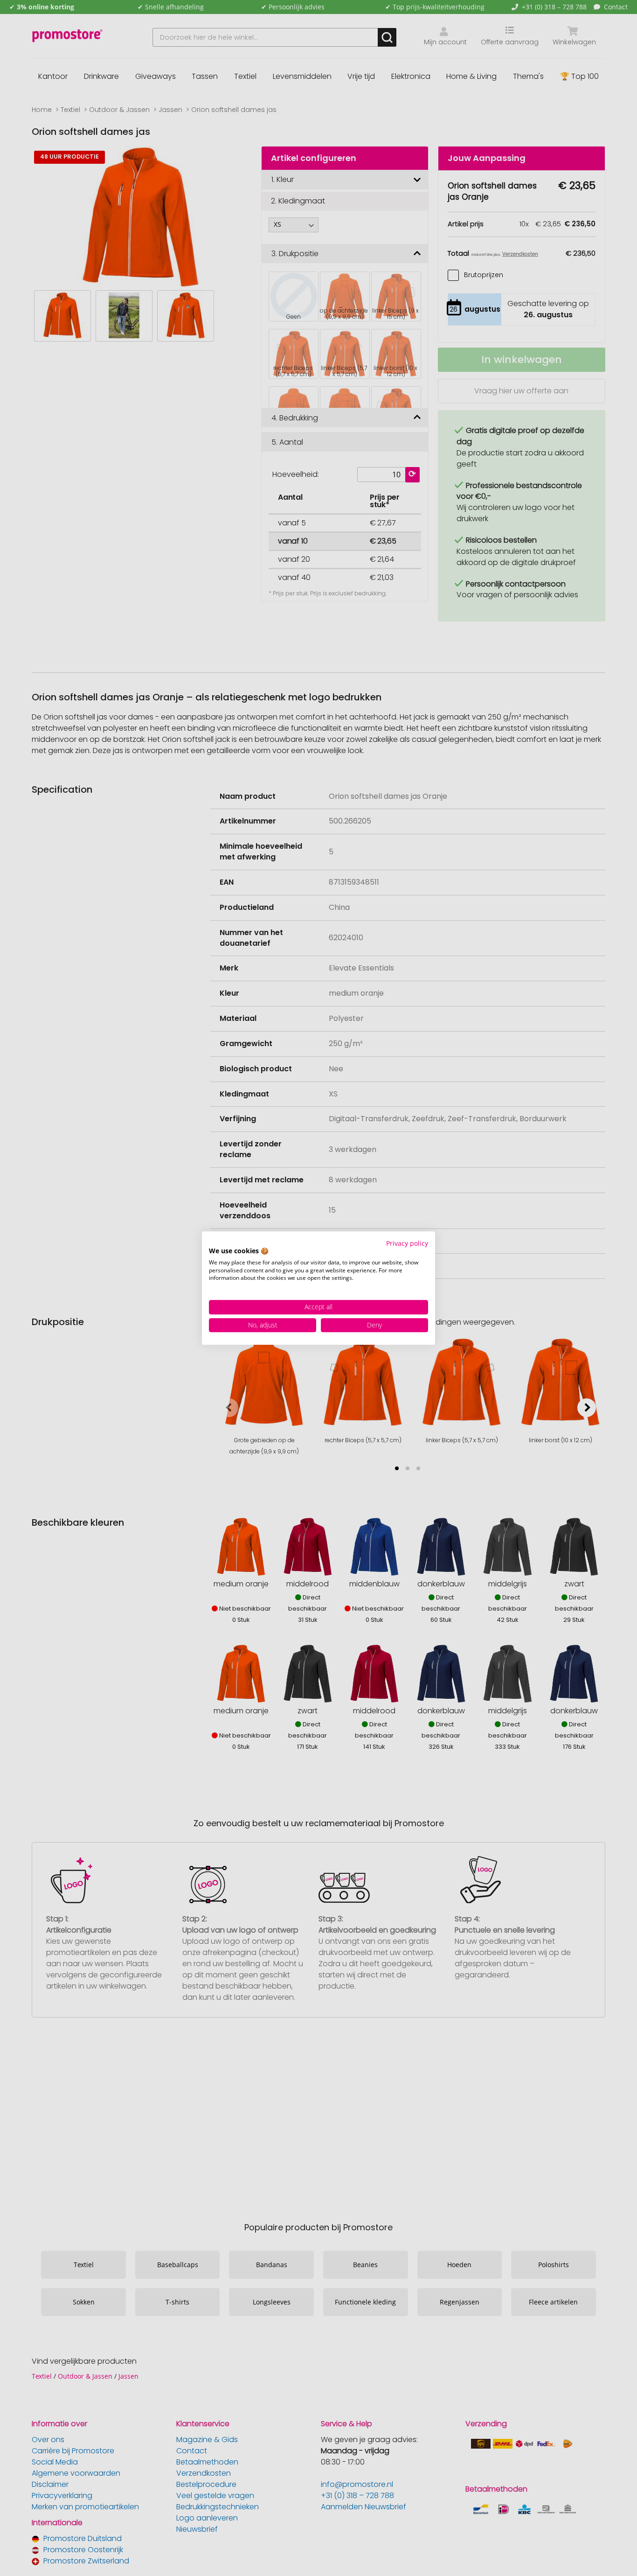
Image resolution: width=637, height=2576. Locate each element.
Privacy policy (407, 1243)
